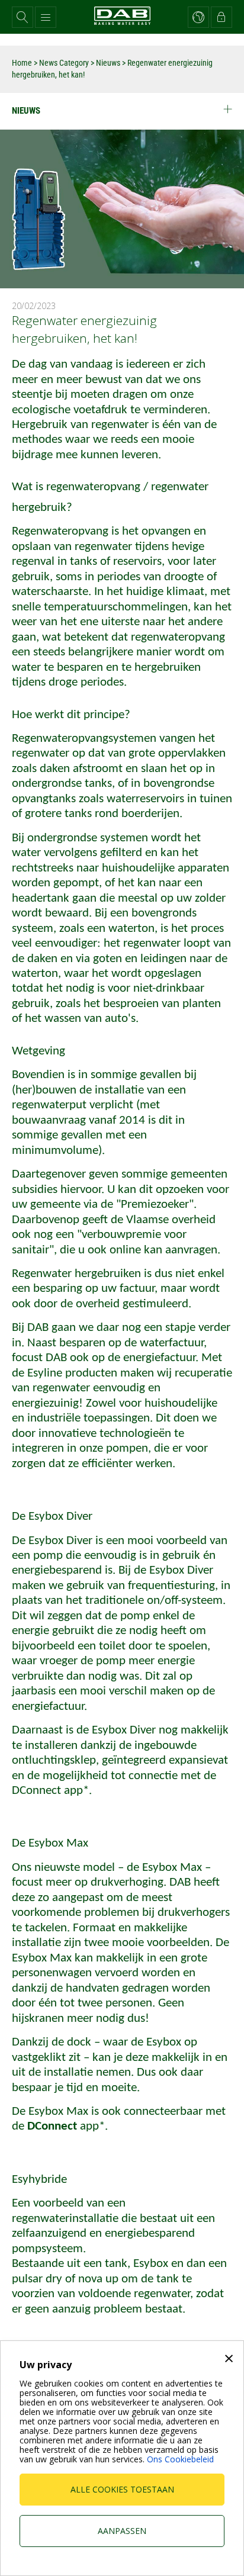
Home (22, 63)
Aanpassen (122, 2531)
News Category (65, 63)
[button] (23, 17)
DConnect (54, 2126)
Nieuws (108, 63)
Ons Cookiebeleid (180, 2459)
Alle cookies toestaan (122, 2489)
